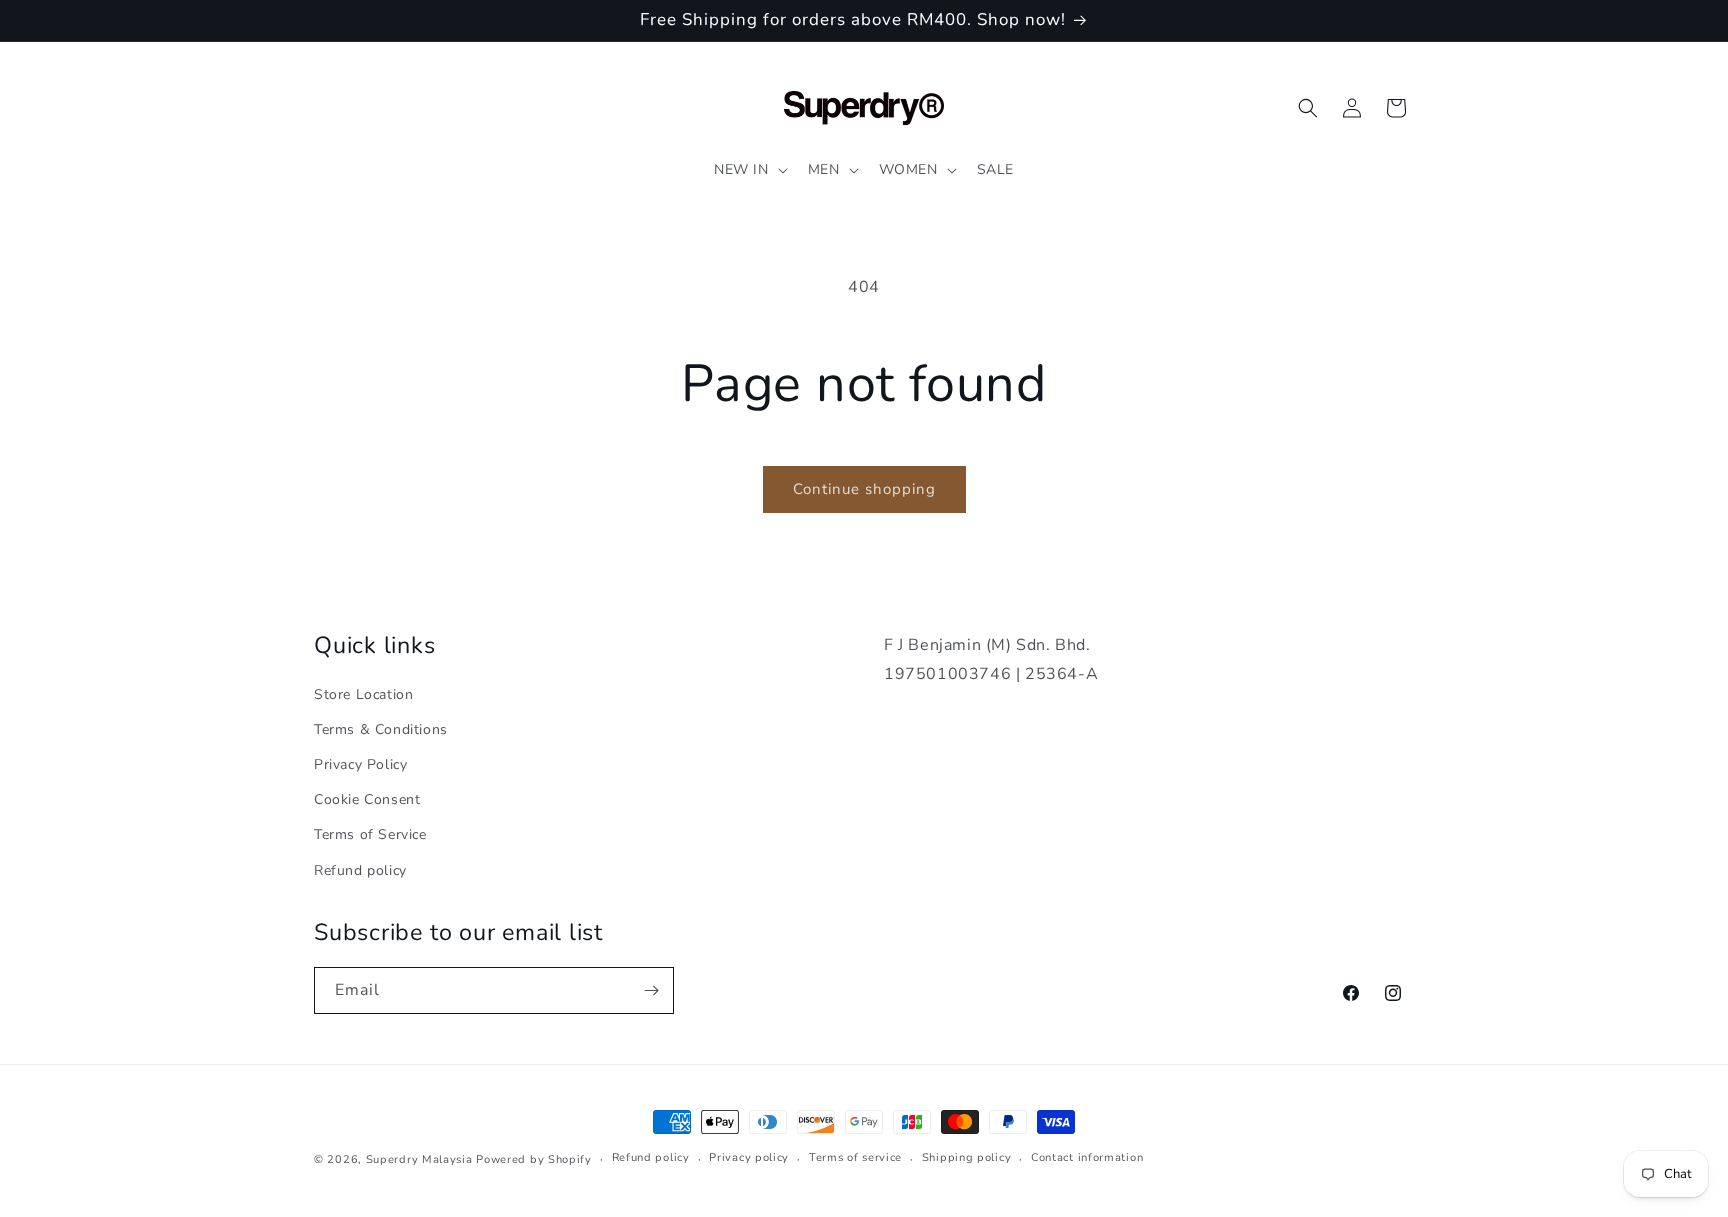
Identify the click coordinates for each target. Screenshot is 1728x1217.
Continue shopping (864, 489)
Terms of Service (370, 834)
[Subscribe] (651, 990)
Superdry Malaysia (419, 1159)
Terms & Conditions (381, 729)
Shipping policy (967, 1157)
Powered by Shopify (534, 1159)
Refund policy (360, 870)
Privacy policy (749, 1157)
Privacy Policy (360, 764)
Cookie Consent (367, 799)
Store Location (363, 694)
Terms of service (855, 1157)
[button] (749, 170)
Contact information (1087, 1157)
